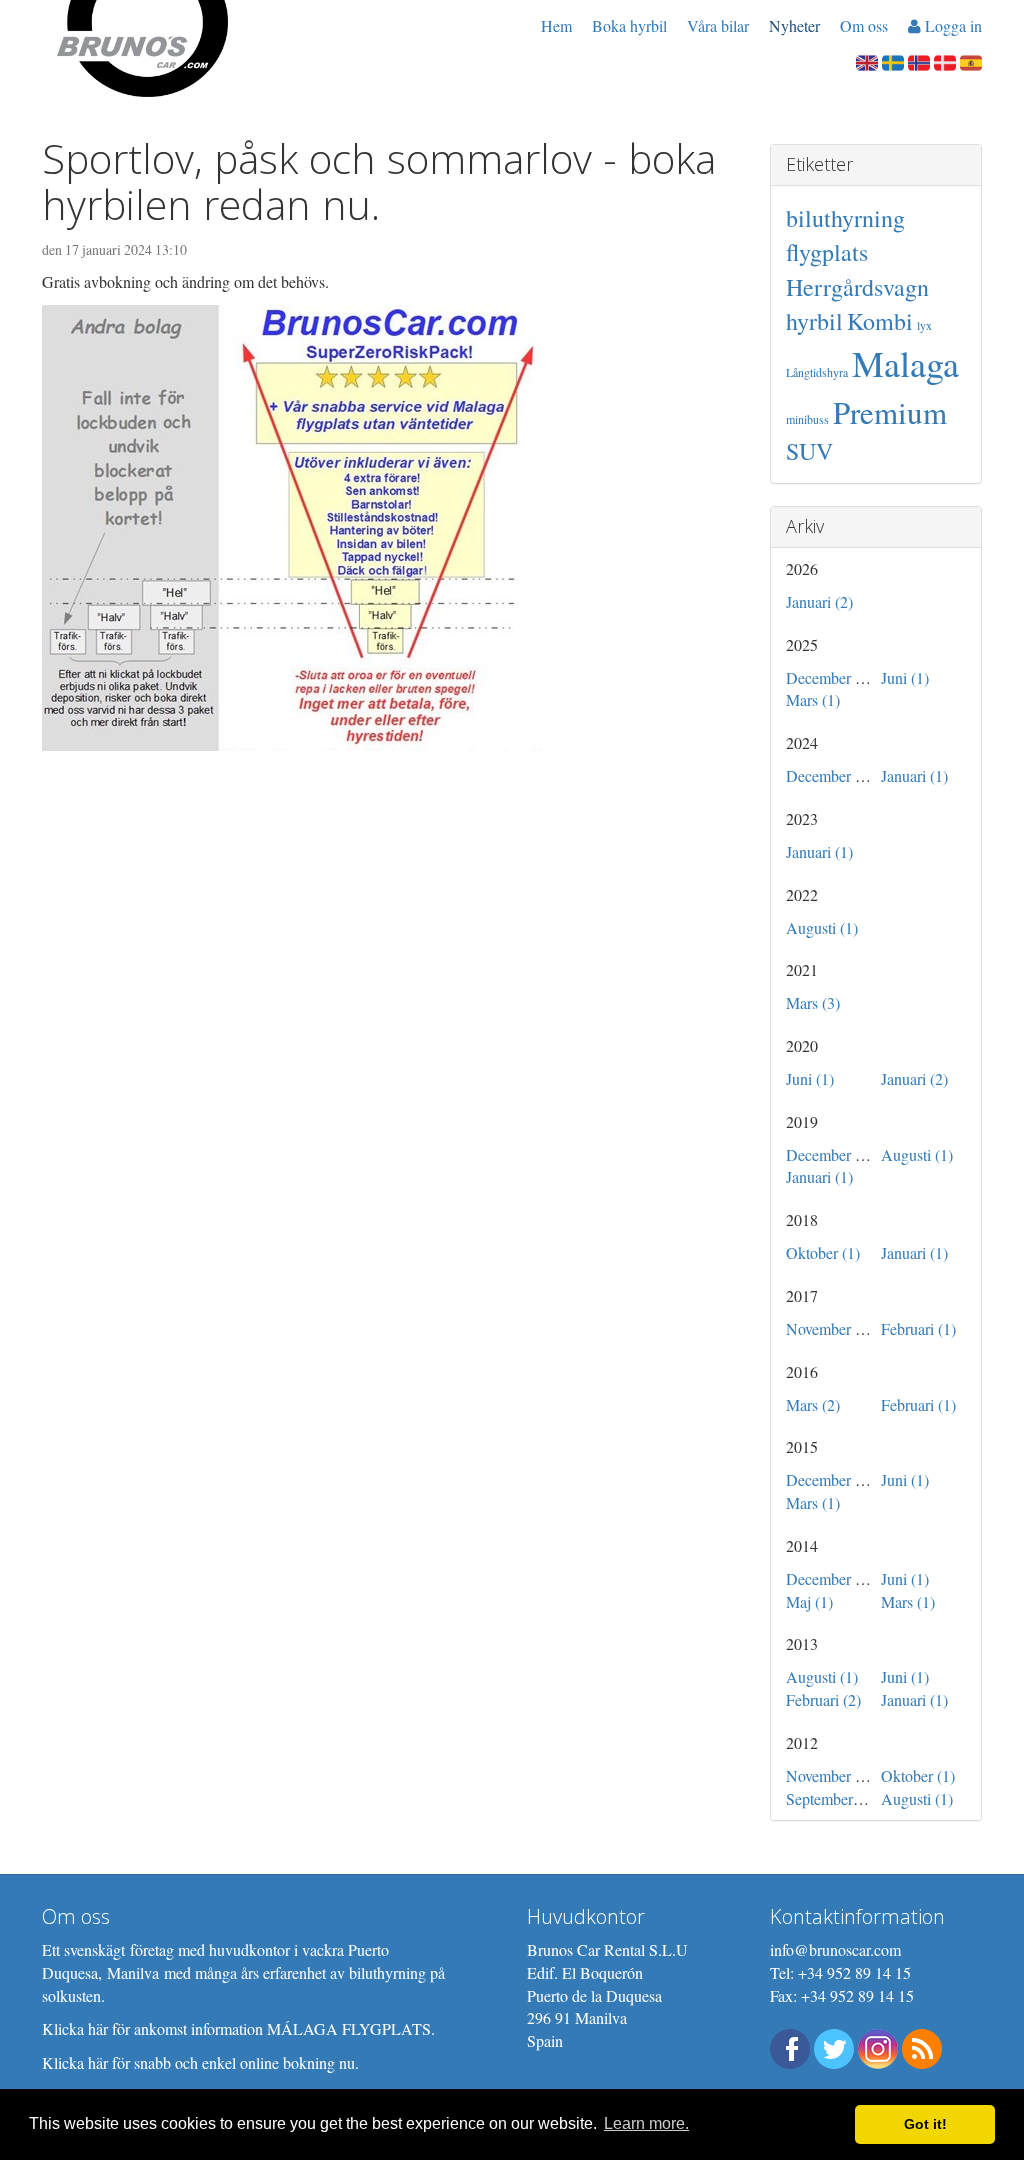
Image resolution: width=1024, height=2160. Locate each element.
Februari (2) (823, 1699)
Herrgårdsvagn (857, 287)
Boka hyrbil (629, 25)
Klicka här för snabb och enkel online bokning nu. (200, 2062)
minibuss (807, 419)
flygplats (827, 252)
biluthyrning (845, 218)
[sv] (893, 60)
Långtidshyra (817, 372)
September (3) (830, 1798)
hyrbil (814, 321)
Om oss (864, 25)
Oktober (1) (823, 1252)
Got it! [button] (925, 2124)
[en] (867, 60)
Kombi (880, 321)
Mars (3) (813, 1002)
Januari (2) (819, 601)
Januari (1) (914, 775)
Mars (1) (813, 699)
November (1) (829, 1328)
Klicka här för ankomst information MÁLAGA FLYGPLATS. (238, 2028)
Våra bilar (718, 25)
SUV (809, 451)
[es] (971, 60)
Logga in (951, 25)
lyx (924, 325)
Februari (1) (918, 1328)
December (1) (829, 677)
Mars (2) (813, 1404)
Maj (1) (809, 1601)
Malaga (905, 363)
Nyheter (794, 25)
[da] (945, 60)
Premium (890, 412)
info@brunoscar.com (835, 1949)
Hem (556, 25)
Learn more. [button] (646, 2123)
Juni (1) (905, 677)
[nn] (919, 60)
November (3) (829, 1775)
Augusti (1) (822, 927)
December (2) (829, 1154)
